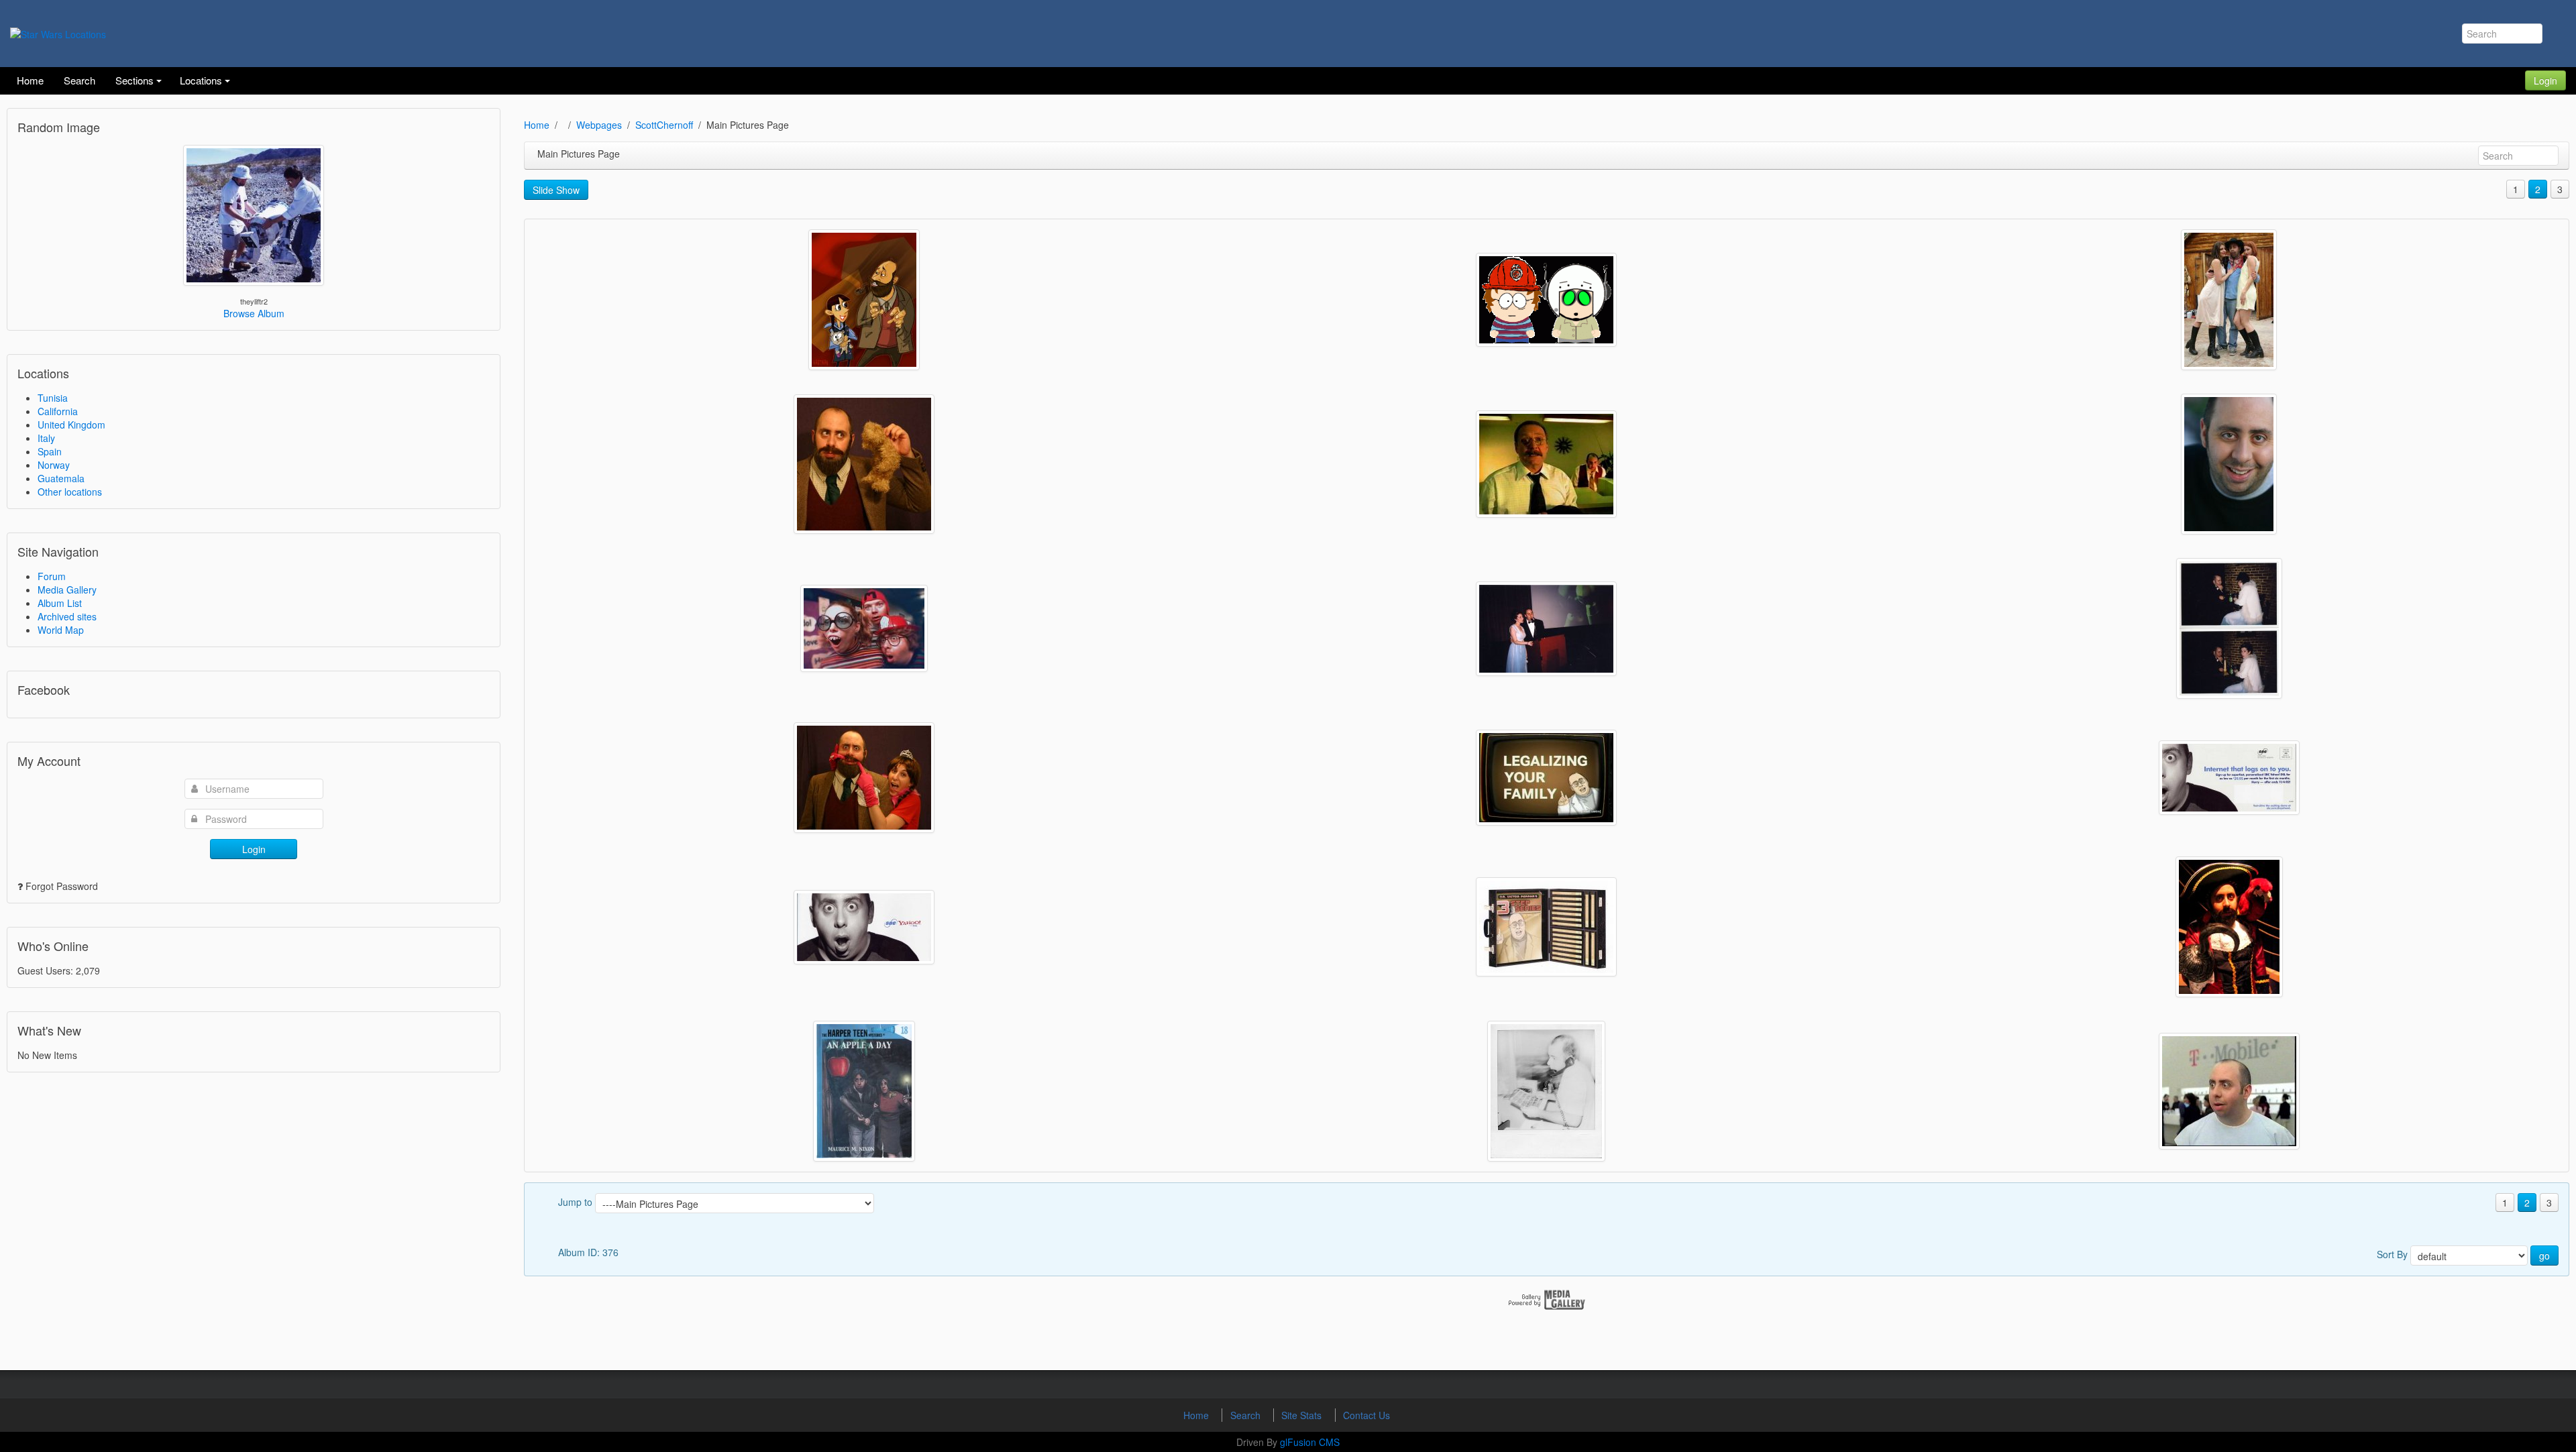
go (2544, 1255)
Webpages (599, 125)
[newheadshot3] (2229, 464)
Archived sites (67, 616)
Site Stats (1303, 1415)
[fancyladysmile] (864, 778)
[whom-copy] (864, 300)
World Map (61, 630)
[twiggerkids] (1546, 300)
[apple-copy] (864, 1091)
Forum (52, 576)
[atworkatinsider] (1546, 1091)
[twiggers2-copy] (864, 628)
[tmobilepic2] (2229, 1091)
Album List (60, 603)
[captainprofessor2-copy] (2229, 927)
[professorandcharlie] (864, 464)
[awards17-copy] (2229, 628)
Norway (54, 465)
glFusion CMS (1310, 1442)
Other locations (70, 492)
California (58, 411)
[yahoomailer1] (864, 927)
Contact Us (1366, 1415)
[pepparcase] (1546, 927)
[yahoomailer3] (2229, 778)
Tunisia (53, 398)
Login (2545, 80)
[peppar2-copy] (1546, 778)
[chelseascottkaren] (2229, 300)
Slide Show (556, 190)
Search (1247, 1415)
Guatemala (61, 478)
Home (537, 125)
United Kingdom (71, 425)
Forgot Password (62, 886)
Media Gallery (67, 590)
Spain (50, 451)
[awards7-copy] (1546, 629)
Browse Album (254, 313)
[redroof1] (1546, 464)
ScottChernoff (664, 125)
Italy (46, 438)
